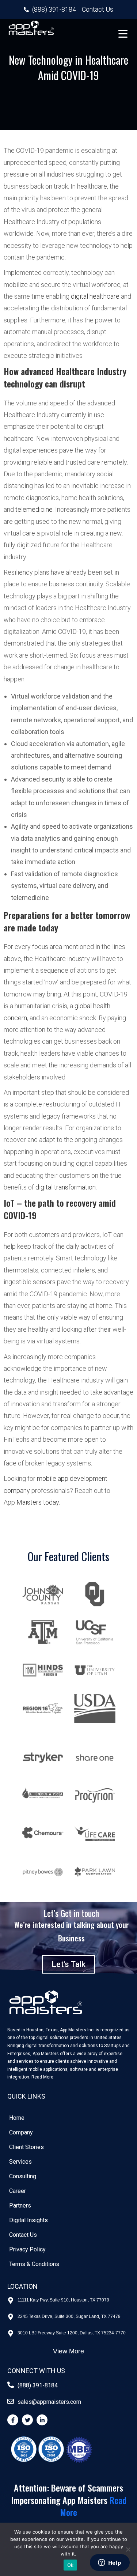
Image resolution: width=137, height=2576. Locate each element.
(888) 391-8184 (38, 2385)
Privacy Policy (27, 2249)
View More (68, 2351)
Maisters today (38, 1502)
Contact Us (23, 2235)
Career (18, 2191)
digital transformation (66, 1187)
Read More (42, 2077)
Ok (71, 2565)
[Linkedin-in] (42, 2420)
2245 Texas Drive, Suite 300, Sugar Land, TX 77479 (69, 2316)
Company (21, 2132)
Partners (20, 2206)
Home (17, 2118)
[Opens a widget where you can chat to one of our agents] (110, 2563)
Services (20, 2162)
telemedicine (34, 509)
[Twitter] (27, 2420)
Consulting (23, 2176)
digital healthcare (95, 296)
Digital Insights (28, 2220)
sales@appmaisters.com (49, 2402)
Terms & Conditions (34, 2264)
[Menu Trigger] (123, 33)
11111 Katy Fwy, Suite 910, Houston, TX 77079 (63, 2300)
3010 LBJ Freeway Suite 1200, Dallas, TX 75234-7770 (72, 2333)
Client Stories (26, 2147)
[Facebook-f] (13, 2420)
